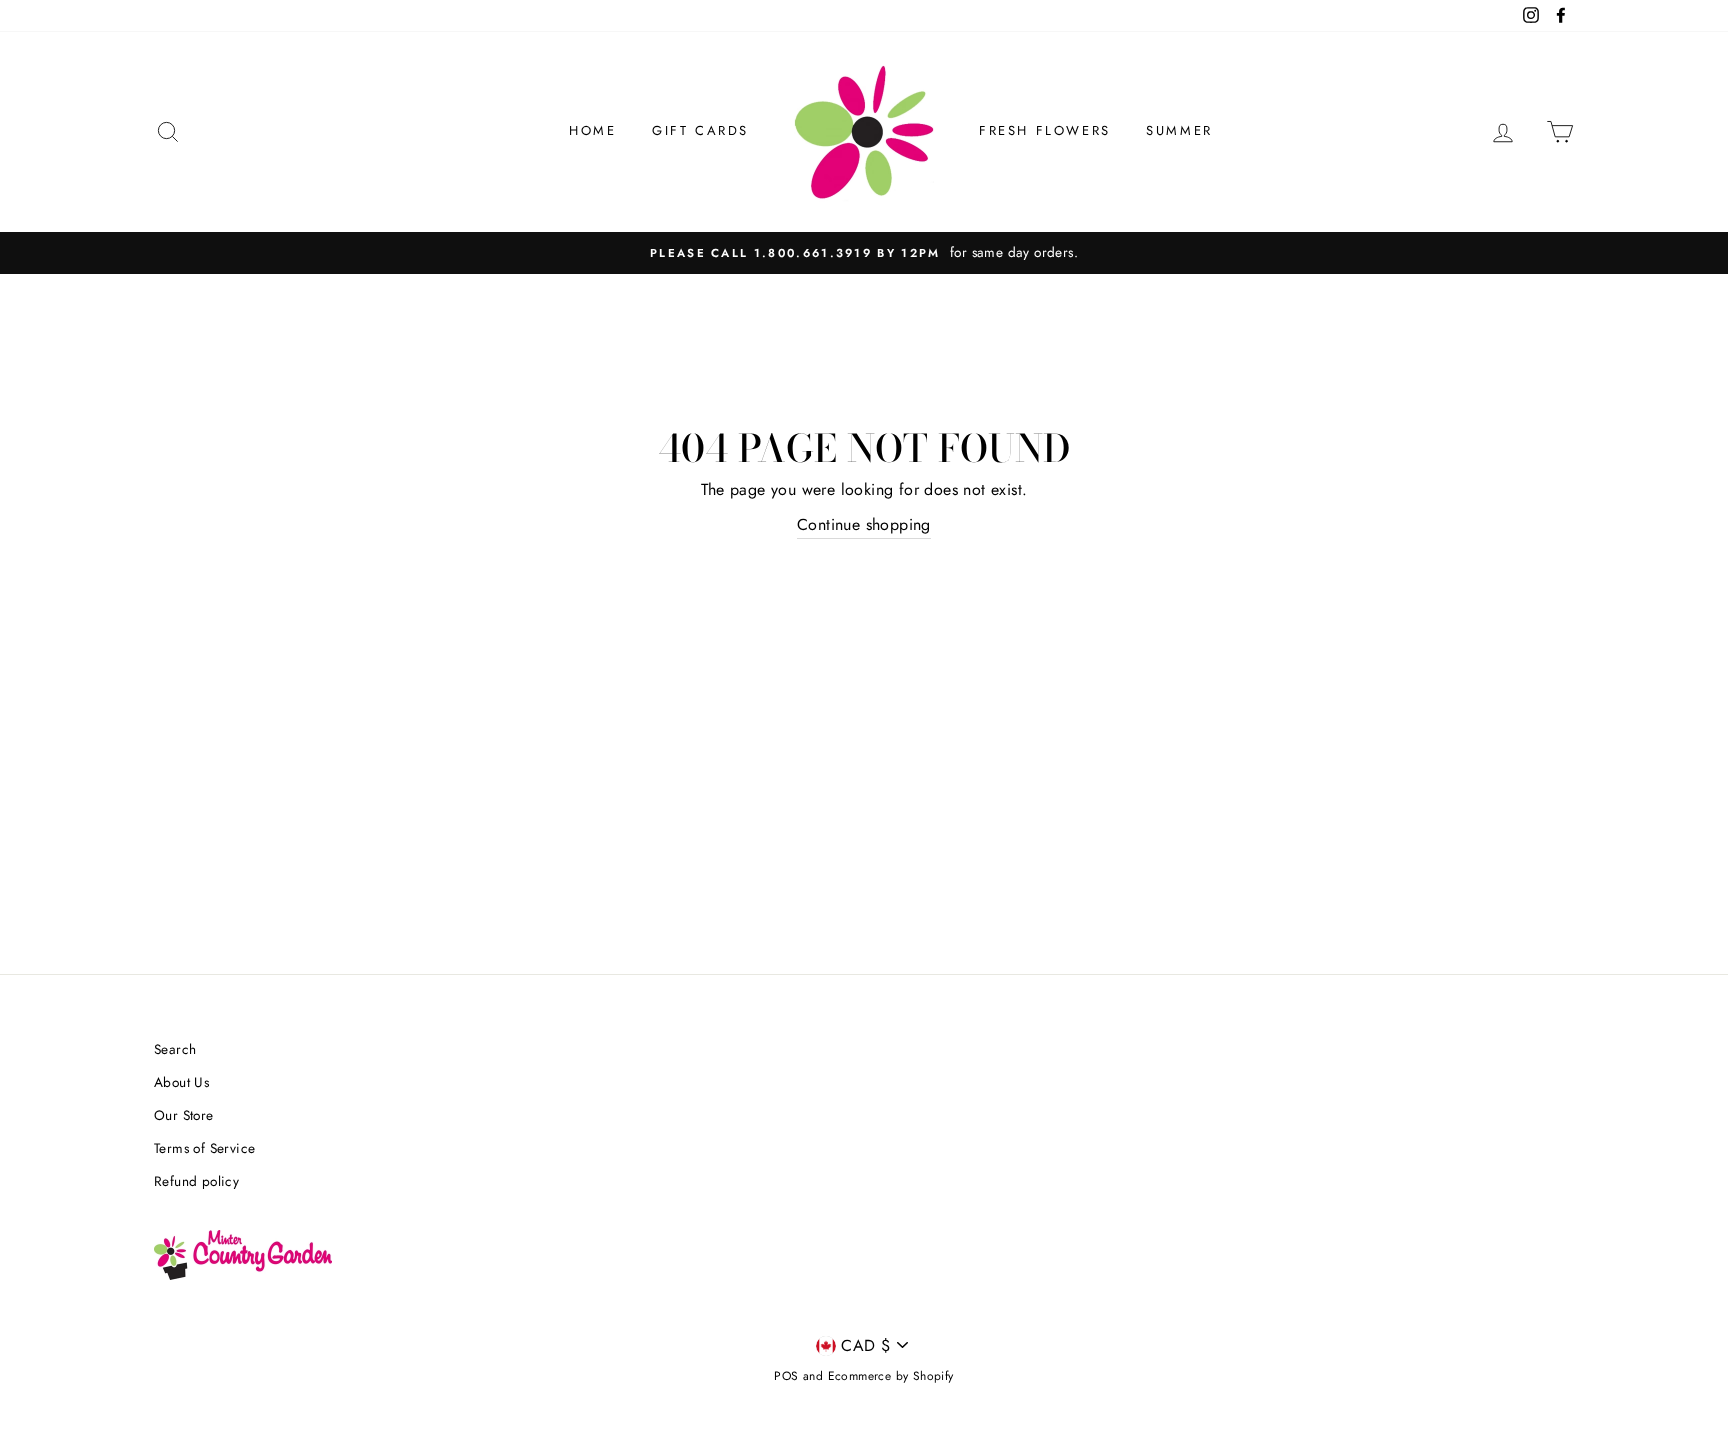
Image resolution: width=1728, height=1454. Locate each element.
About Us (181, 1082)
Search (175, 1049)
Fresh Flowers (1045, 130)
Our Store (184, 1115)
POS (786, 1376)
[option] (864, 253)
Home (592, 130)
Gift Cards (700, 130)
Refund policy (196, 1181)
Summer (1179, 130)
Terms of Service (204, 1148)
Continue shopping (864, 524)
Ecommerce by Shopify (891, 1376)
